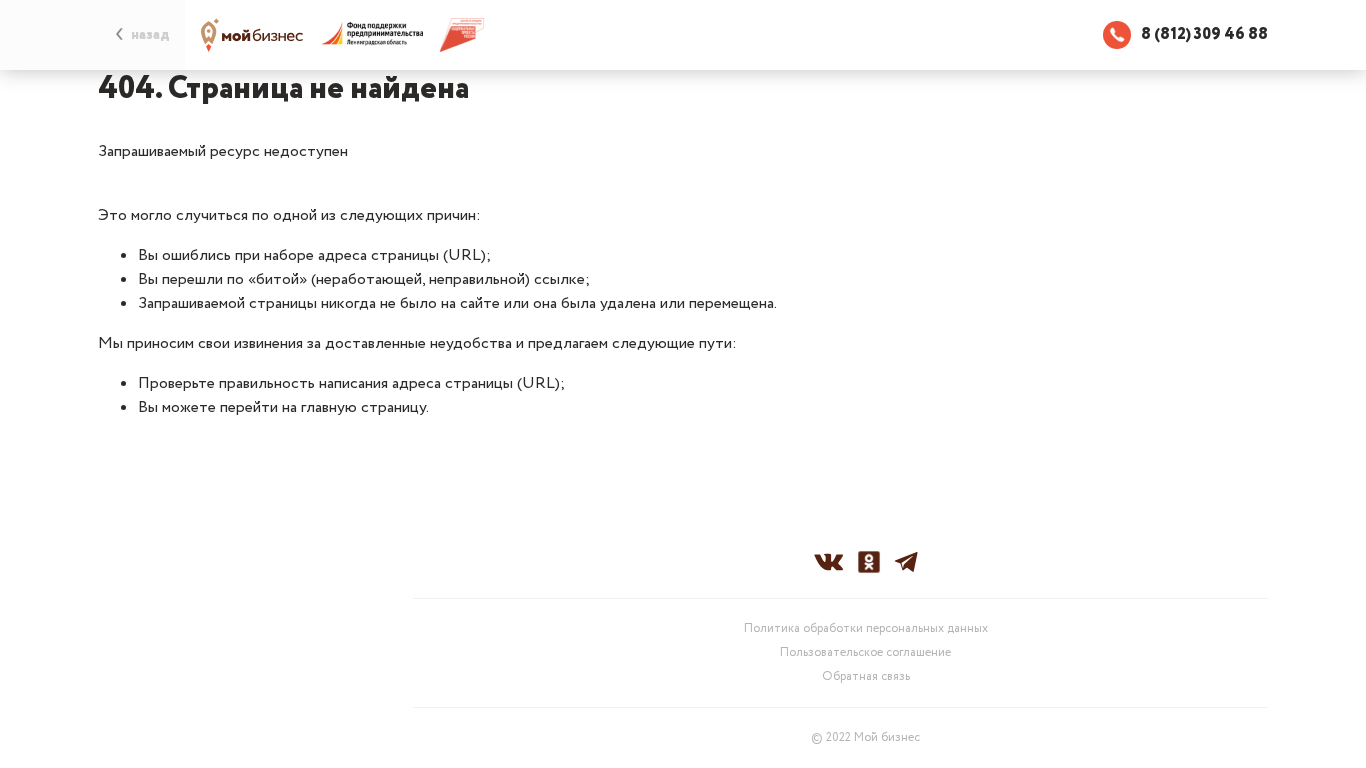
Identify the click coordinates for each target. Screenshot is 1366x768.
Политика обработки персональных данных (866, 629)
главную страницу (363, 407)
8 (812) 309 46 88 (1204, 34)
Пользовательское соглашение (865, 653)
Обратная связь (866, 677)
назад (150, 35)
